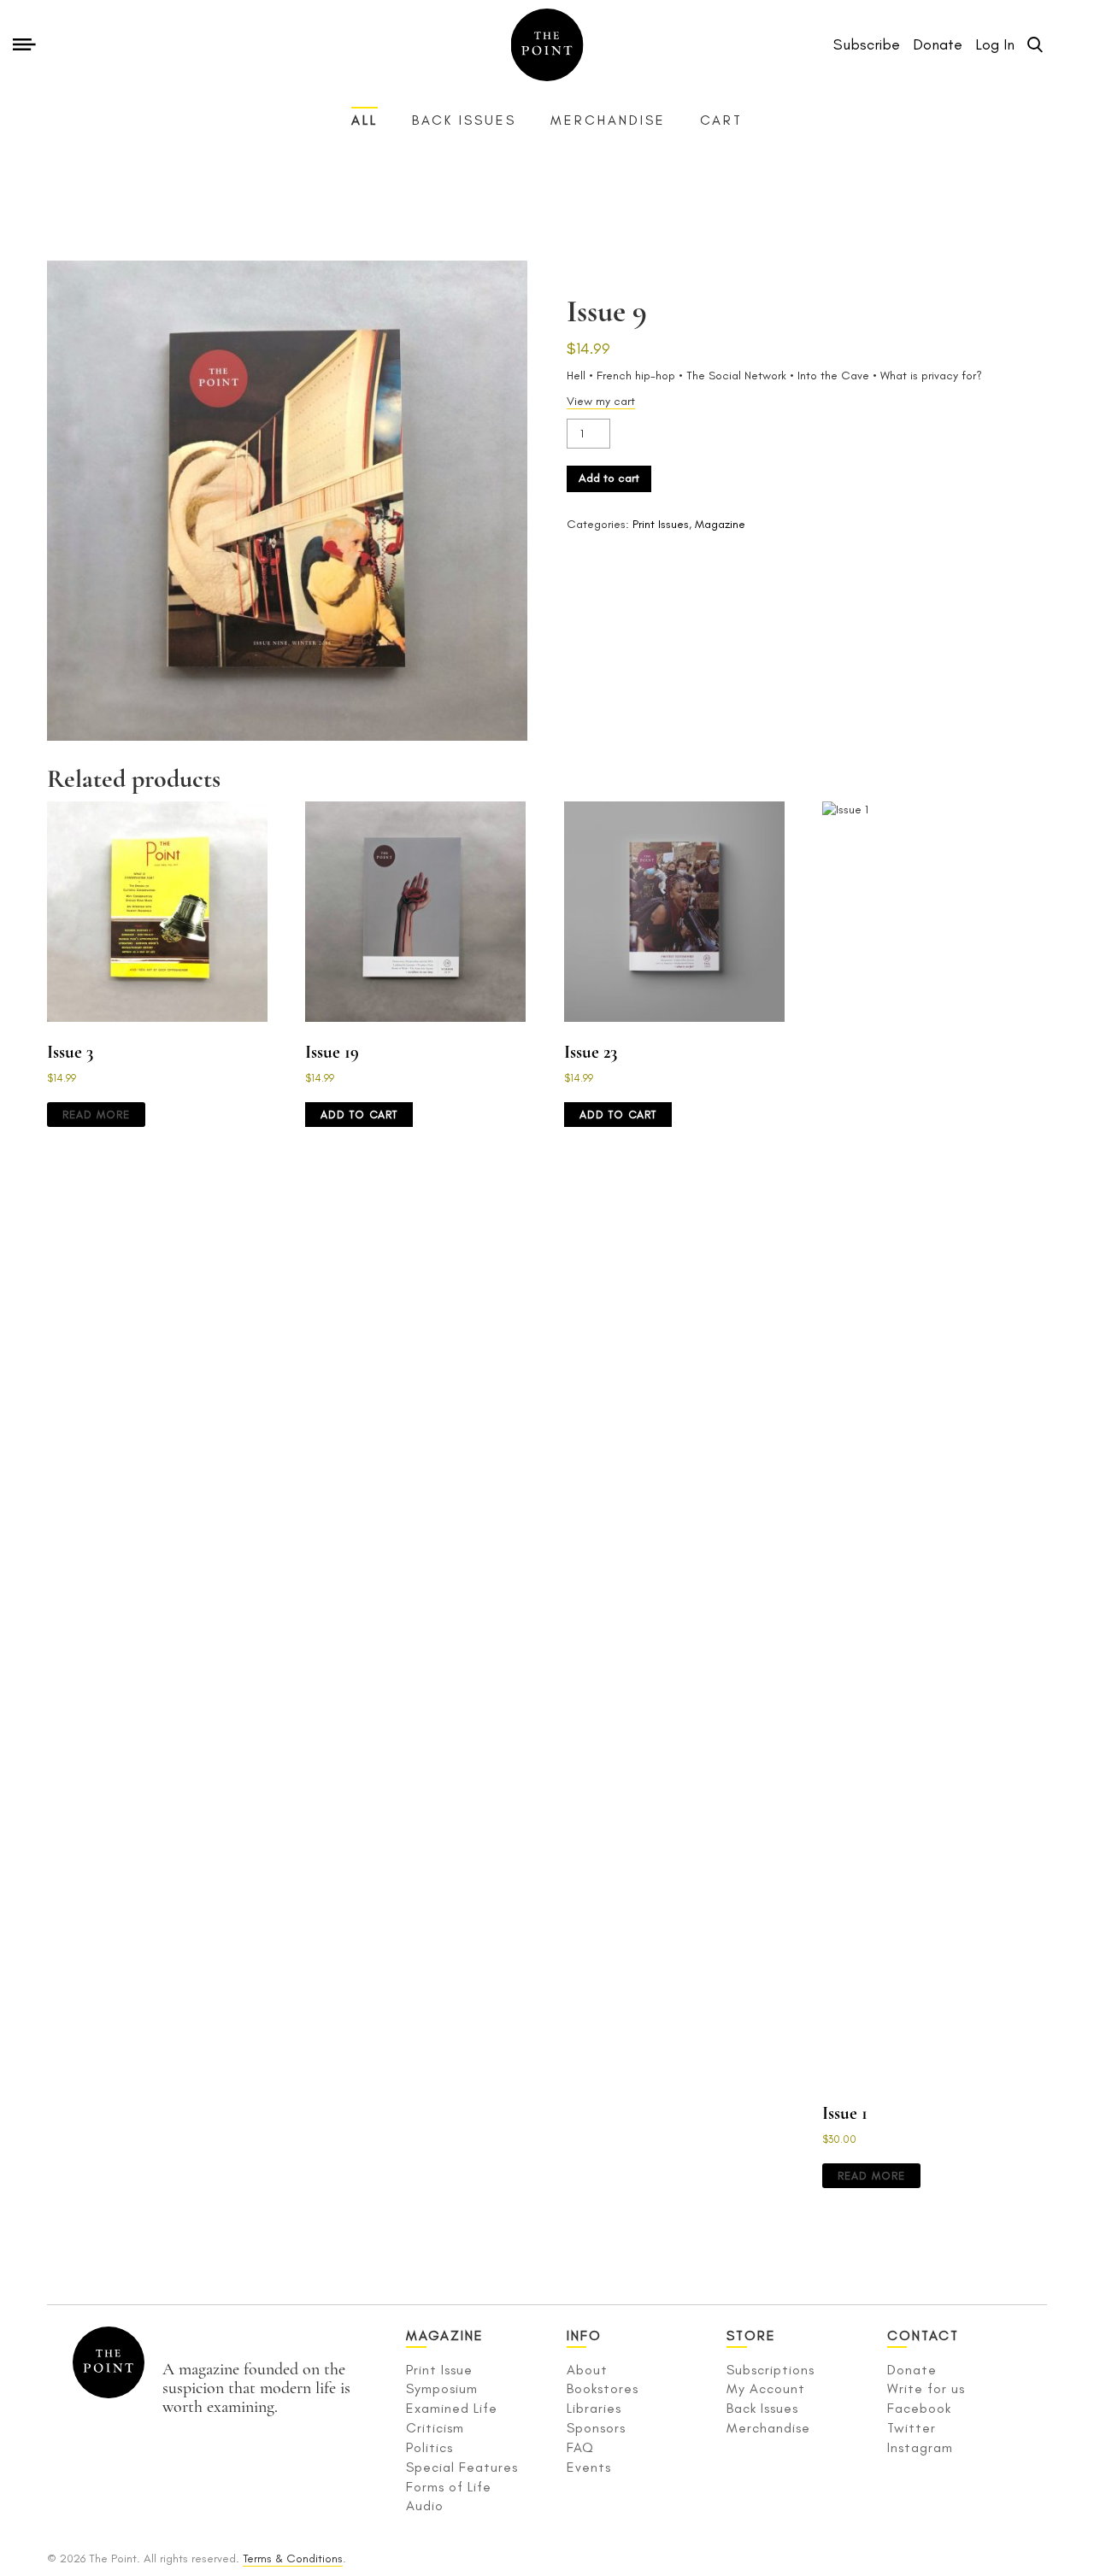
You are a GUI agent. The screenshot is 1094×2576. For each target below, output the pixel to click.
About (587, 2370)
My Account (766, 2388)
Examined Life (452, 2408)
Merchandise (608, 120)
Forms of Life (449, 2487)
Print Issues (661, 524)
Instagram (920, 2447)
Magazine (720, 524)
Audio (425, 2506)
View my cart (601, 401)
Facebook (919, 2408)
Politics (429, 2447)
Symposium (442, 2388)
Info (584, 2335)
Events (589, 2467)
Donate (912, 2370)
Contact (923, 2335)
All (365, 120)
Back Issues (464, 120)
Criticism (435, 2428)
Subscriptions (771, 2370)
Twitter (912, 2428)
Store (751, 2335)
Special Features (462, 2467)
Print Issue (439, 2370)
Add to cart (609, 478)
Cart (721, 120)
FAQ (580, 2447)
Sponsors (596, 2428)
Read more (96, 1115)
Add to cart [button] (359, 1115)
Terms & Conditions (293, 2558)
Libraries (594, 2408)
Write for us (926, 2388)
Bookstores (603, 2388)
